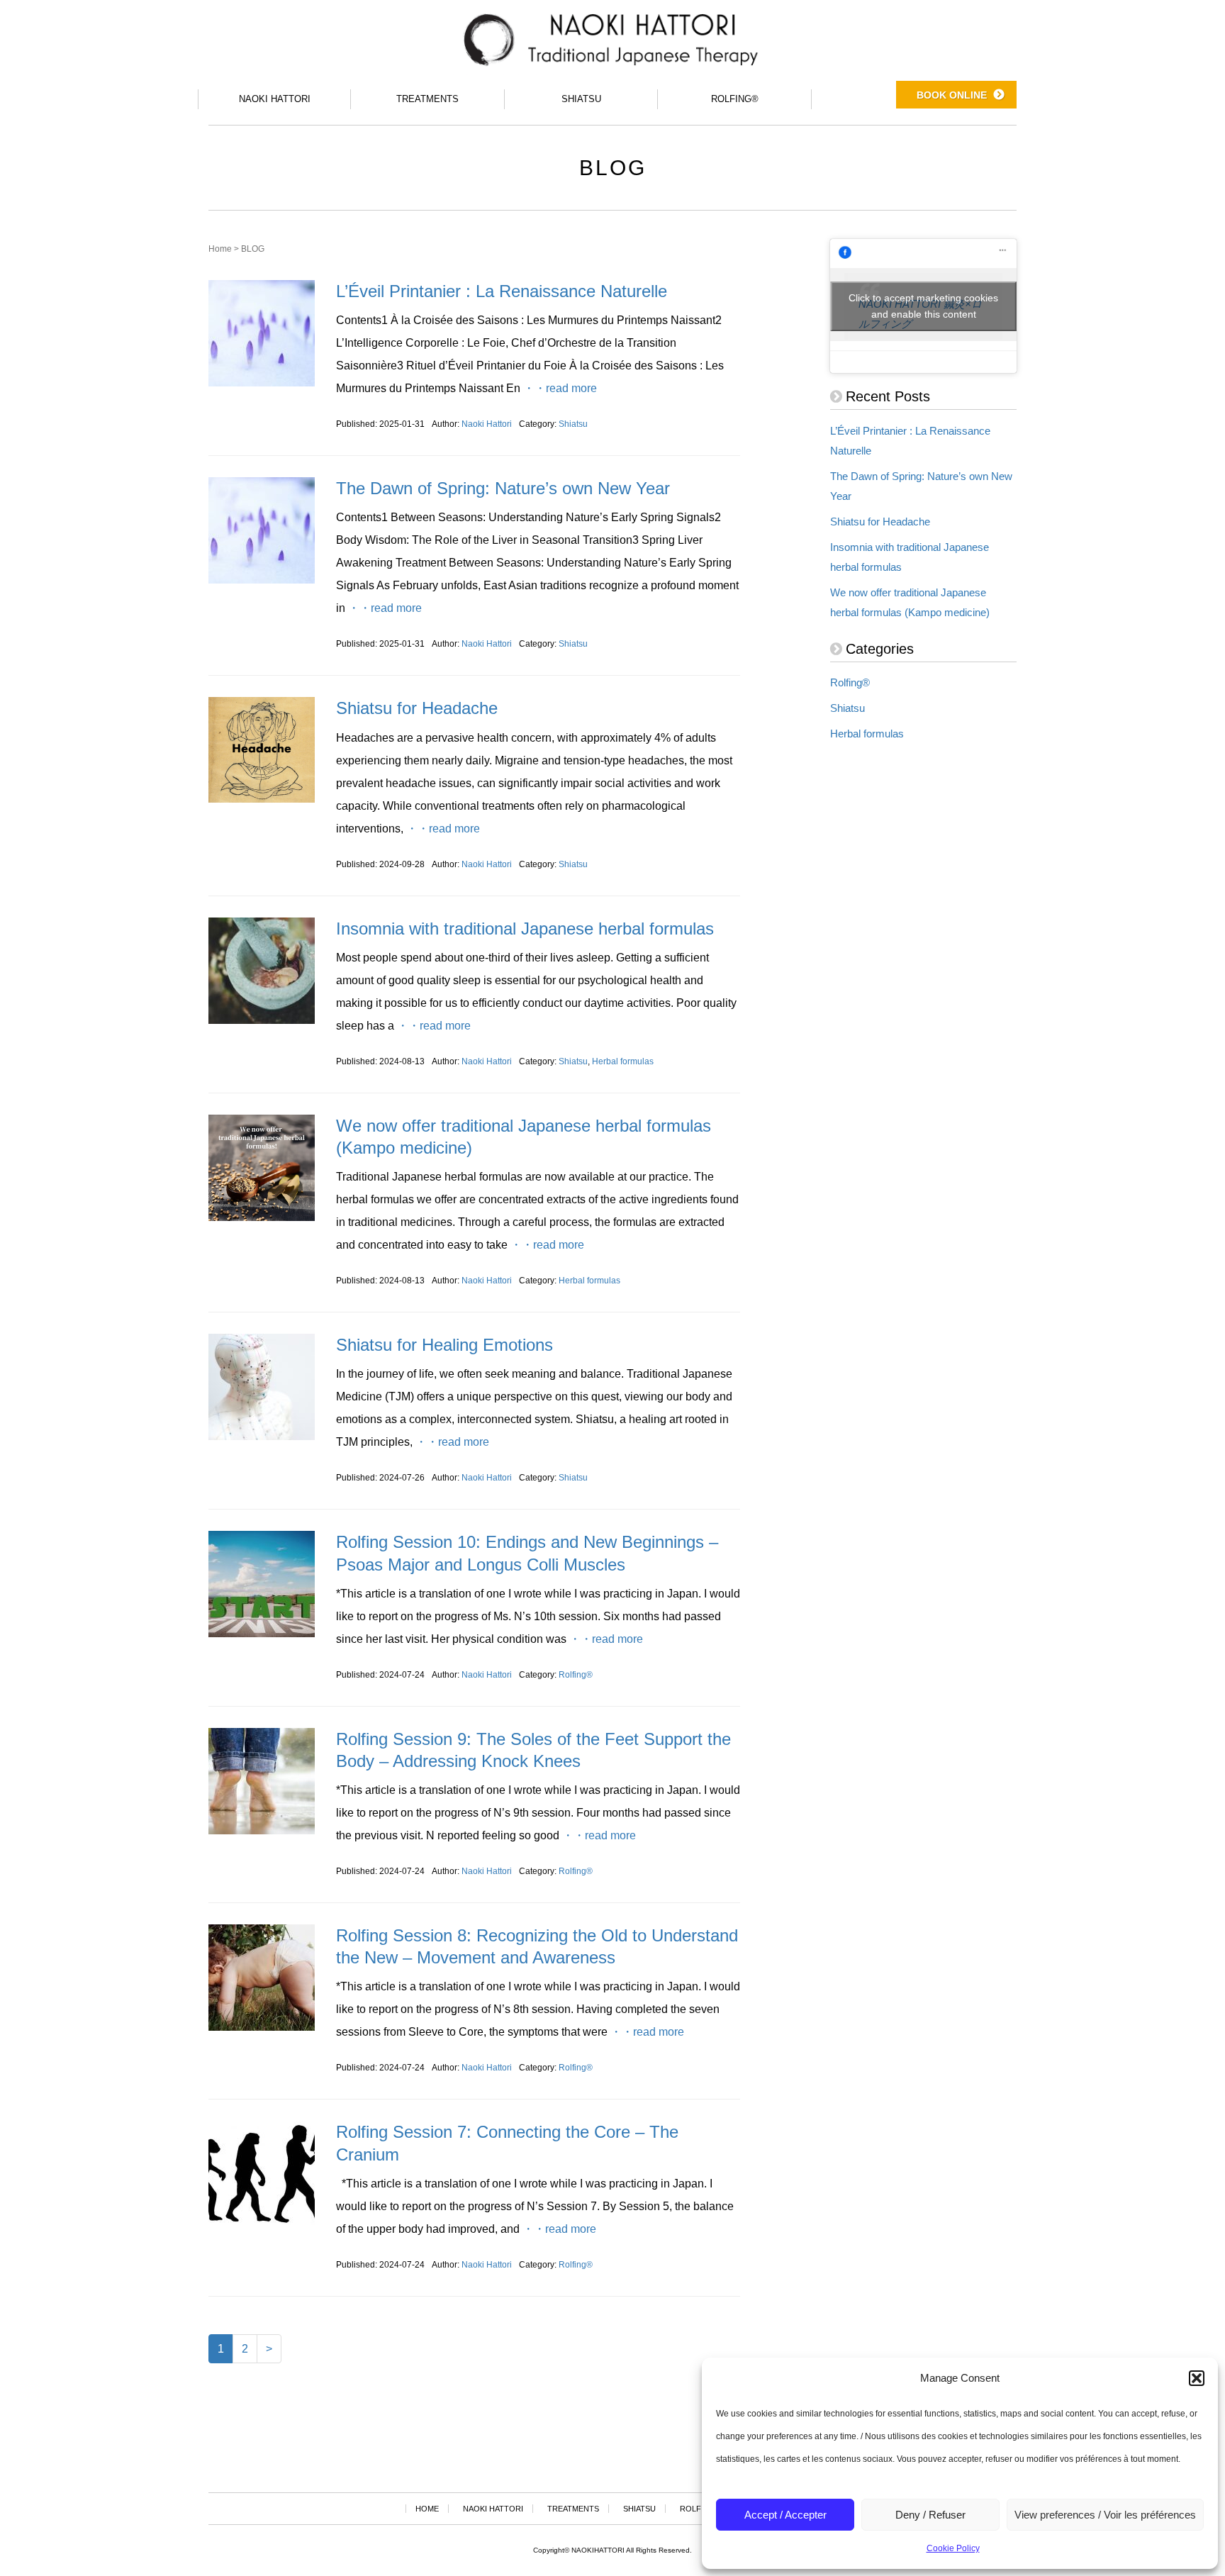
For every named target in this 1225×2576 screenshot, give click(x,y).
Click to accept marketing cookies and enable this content (923, 306)
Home (220, 249)
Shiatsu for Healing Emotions (444, 1345)
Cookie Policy (953, 2548)
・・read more (560, 388)
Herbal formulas (623, 1061)
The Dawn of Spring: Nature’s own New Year (503, 488)
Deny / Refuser (930, 2515)
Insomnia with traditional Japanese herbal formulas (525, 929)
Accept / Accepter (785, 2515)
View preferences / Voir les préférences (1105, 2515)
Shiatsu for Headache (417, 708)
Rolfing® (576, 1675)
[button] (1197, 2378)
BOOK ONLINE (952, 95)
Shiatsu (573, 424)
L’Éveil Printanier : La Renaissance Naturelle (502, 291)
